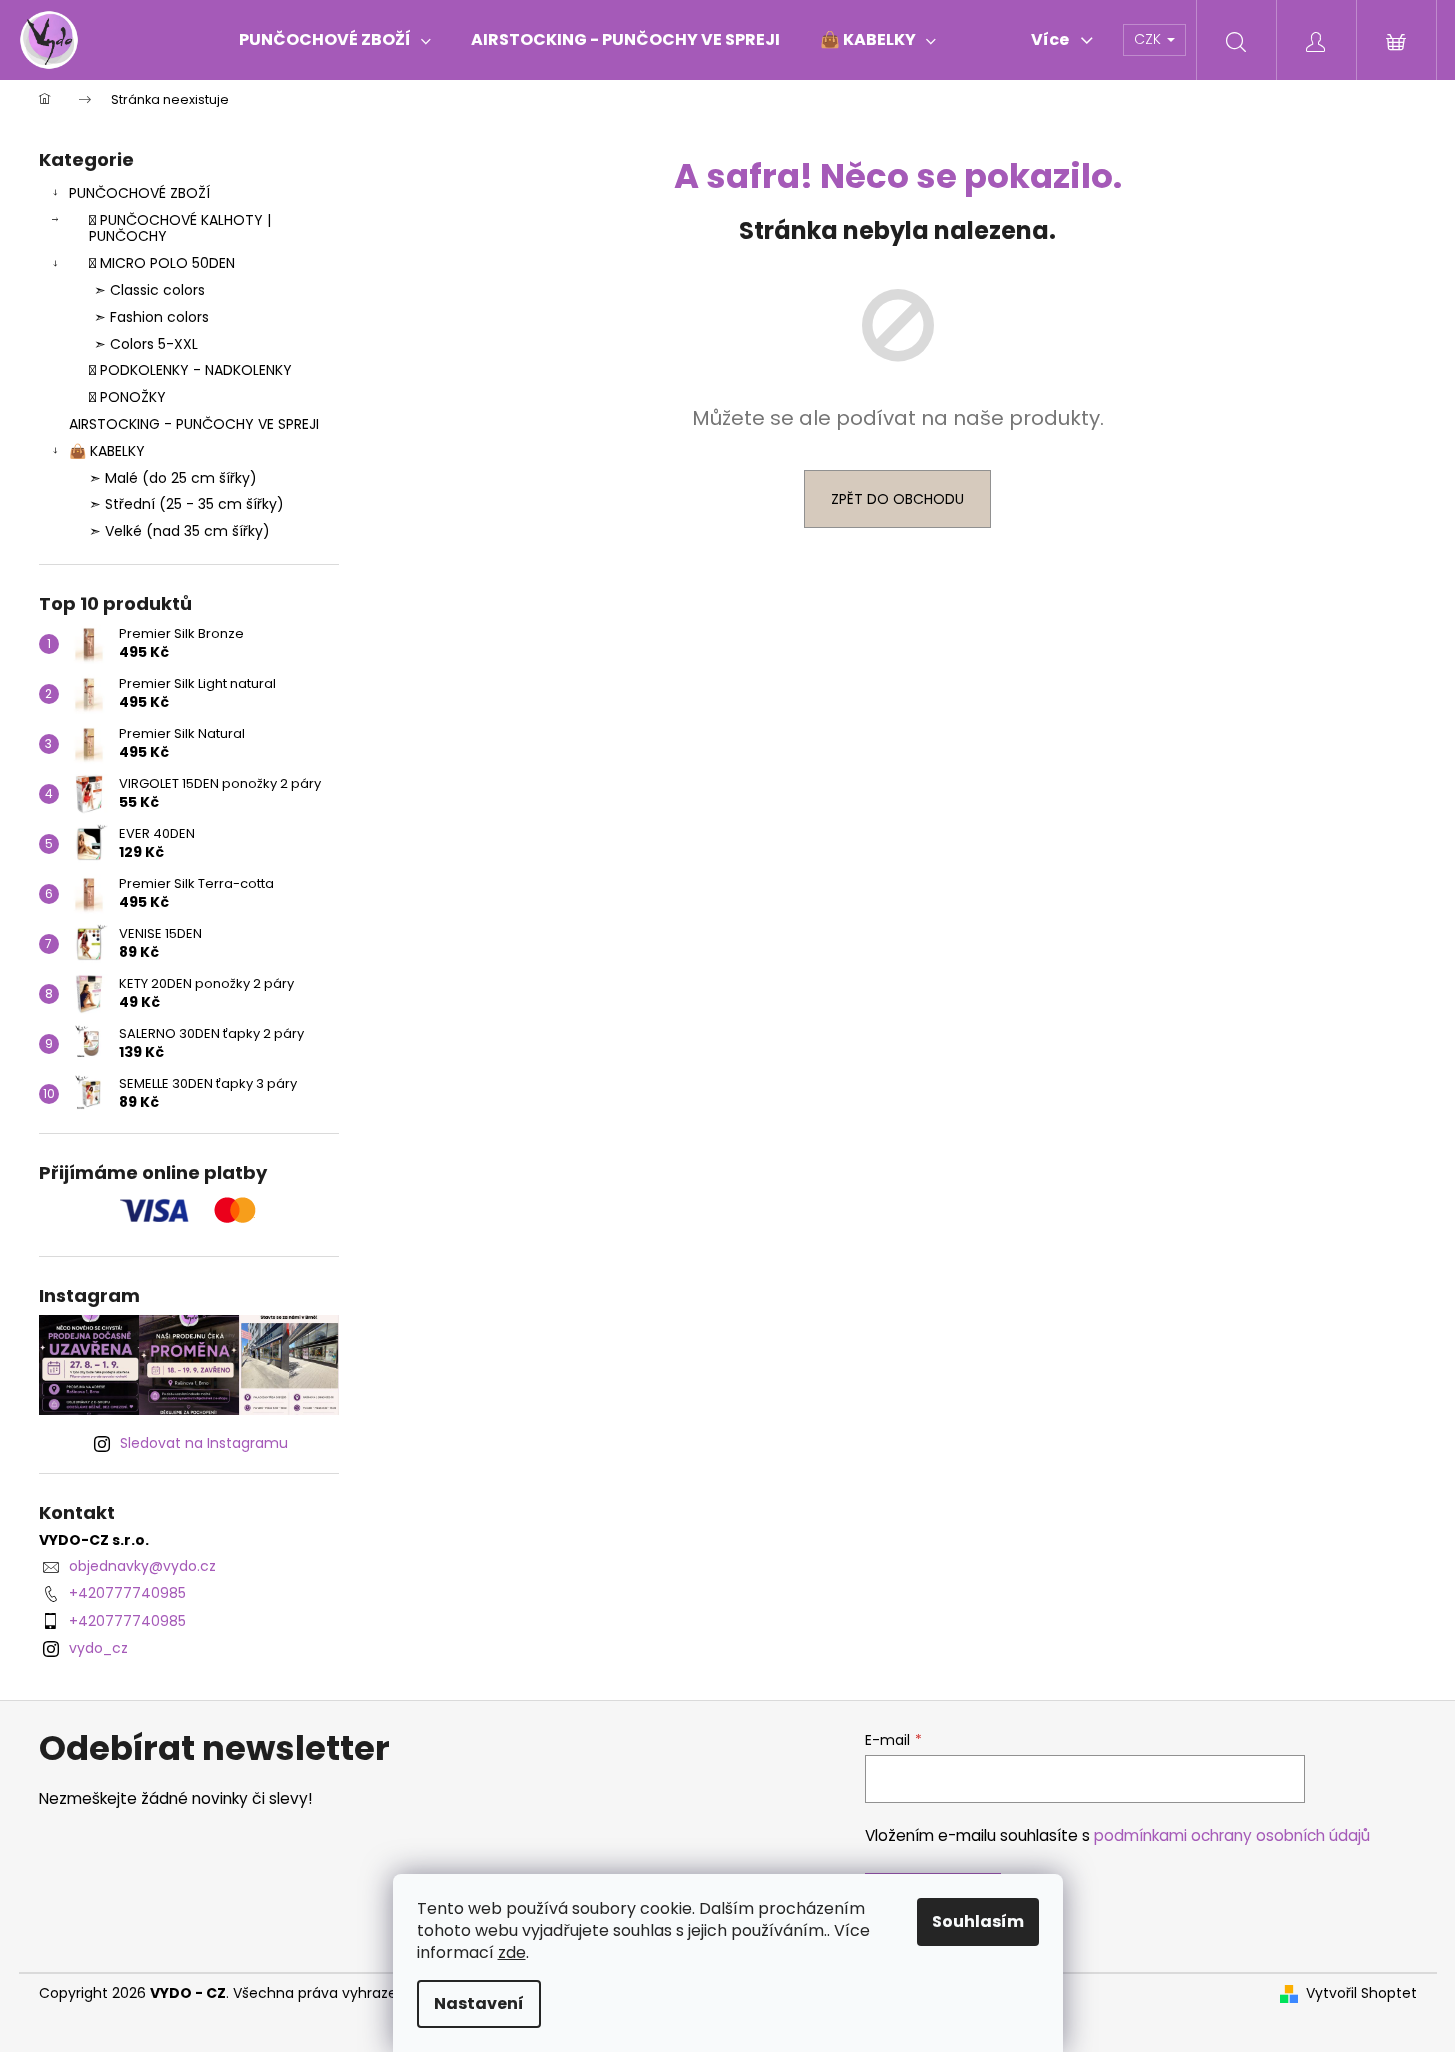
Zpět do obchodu (897, 499)
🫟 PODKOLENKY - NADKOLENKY (190, 370)
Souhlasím (978, 1921)
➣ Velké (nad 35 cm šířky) (179, 531)
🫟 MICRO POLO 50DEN (162, 263)
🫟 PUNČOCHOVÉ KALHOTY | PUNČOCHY (180, 228)
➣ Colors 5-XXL (146, 344)
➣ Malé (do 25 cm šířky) (173, 478)
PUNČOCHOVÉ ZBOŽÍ (139, 193)
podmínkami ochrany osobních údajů (1232, 1835)
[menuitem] (335, 40)
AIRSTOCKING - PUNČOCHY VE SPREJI (194, 424)
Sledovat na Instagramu (204, 1443)
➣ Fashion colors (151, 317)
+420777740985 (127, 1593)
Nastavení (479, 2003)
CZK (1149, 39)
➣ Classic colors (149, 290)
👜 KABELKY (107, 451)
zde (512, 1952)
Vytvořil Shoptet (1361, 1993)
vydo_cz (98, 1648)
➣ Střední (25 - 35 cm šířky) (186, 504)
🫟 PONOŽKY (127, 397)
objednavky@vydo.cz (142, 1566)
